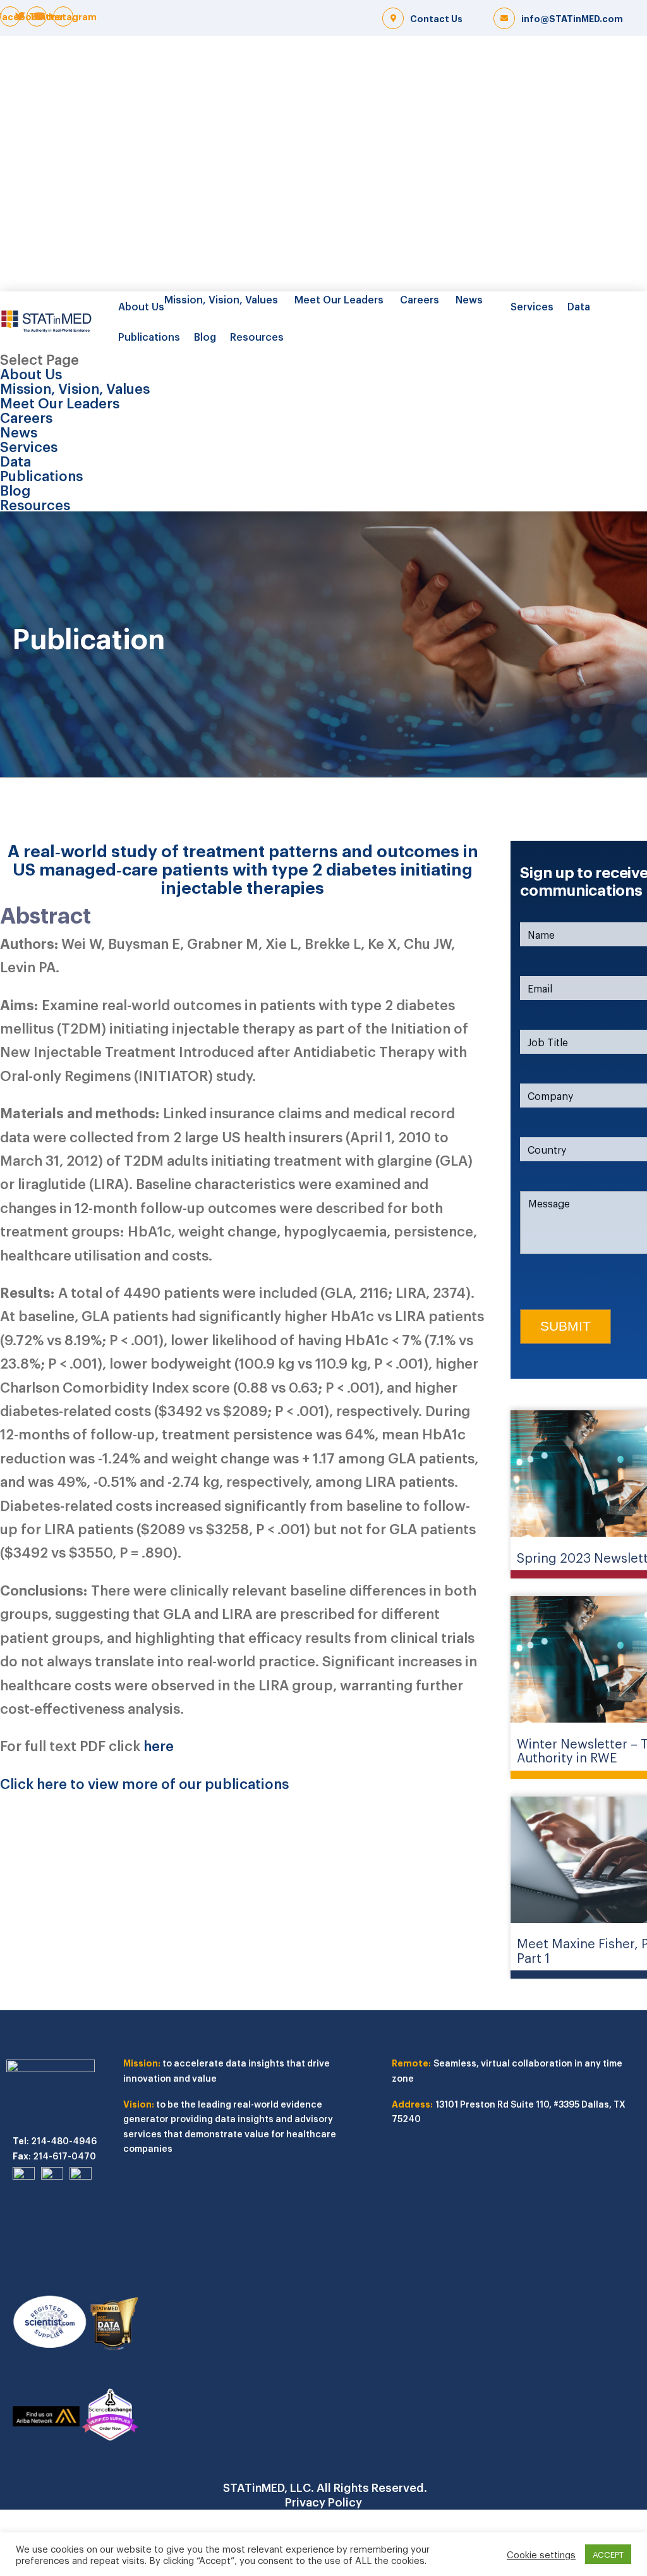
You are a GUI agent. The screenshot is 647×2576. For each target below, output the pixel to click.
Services (532, 306)
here (159, 1745)
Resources (257, 336)
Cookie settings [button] (541, 2555)
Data (579, 306)
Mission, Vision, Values (221, 299)
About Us (141, 306)
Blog (205, 336)
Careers (420, 299)
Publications (149, 336)
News (469, 299)
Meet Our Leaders (339, 299)
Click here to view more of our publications (144, 1783)
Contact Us (436, 18)
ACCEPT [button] (608, 2554)
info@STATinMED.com (572, 18)
